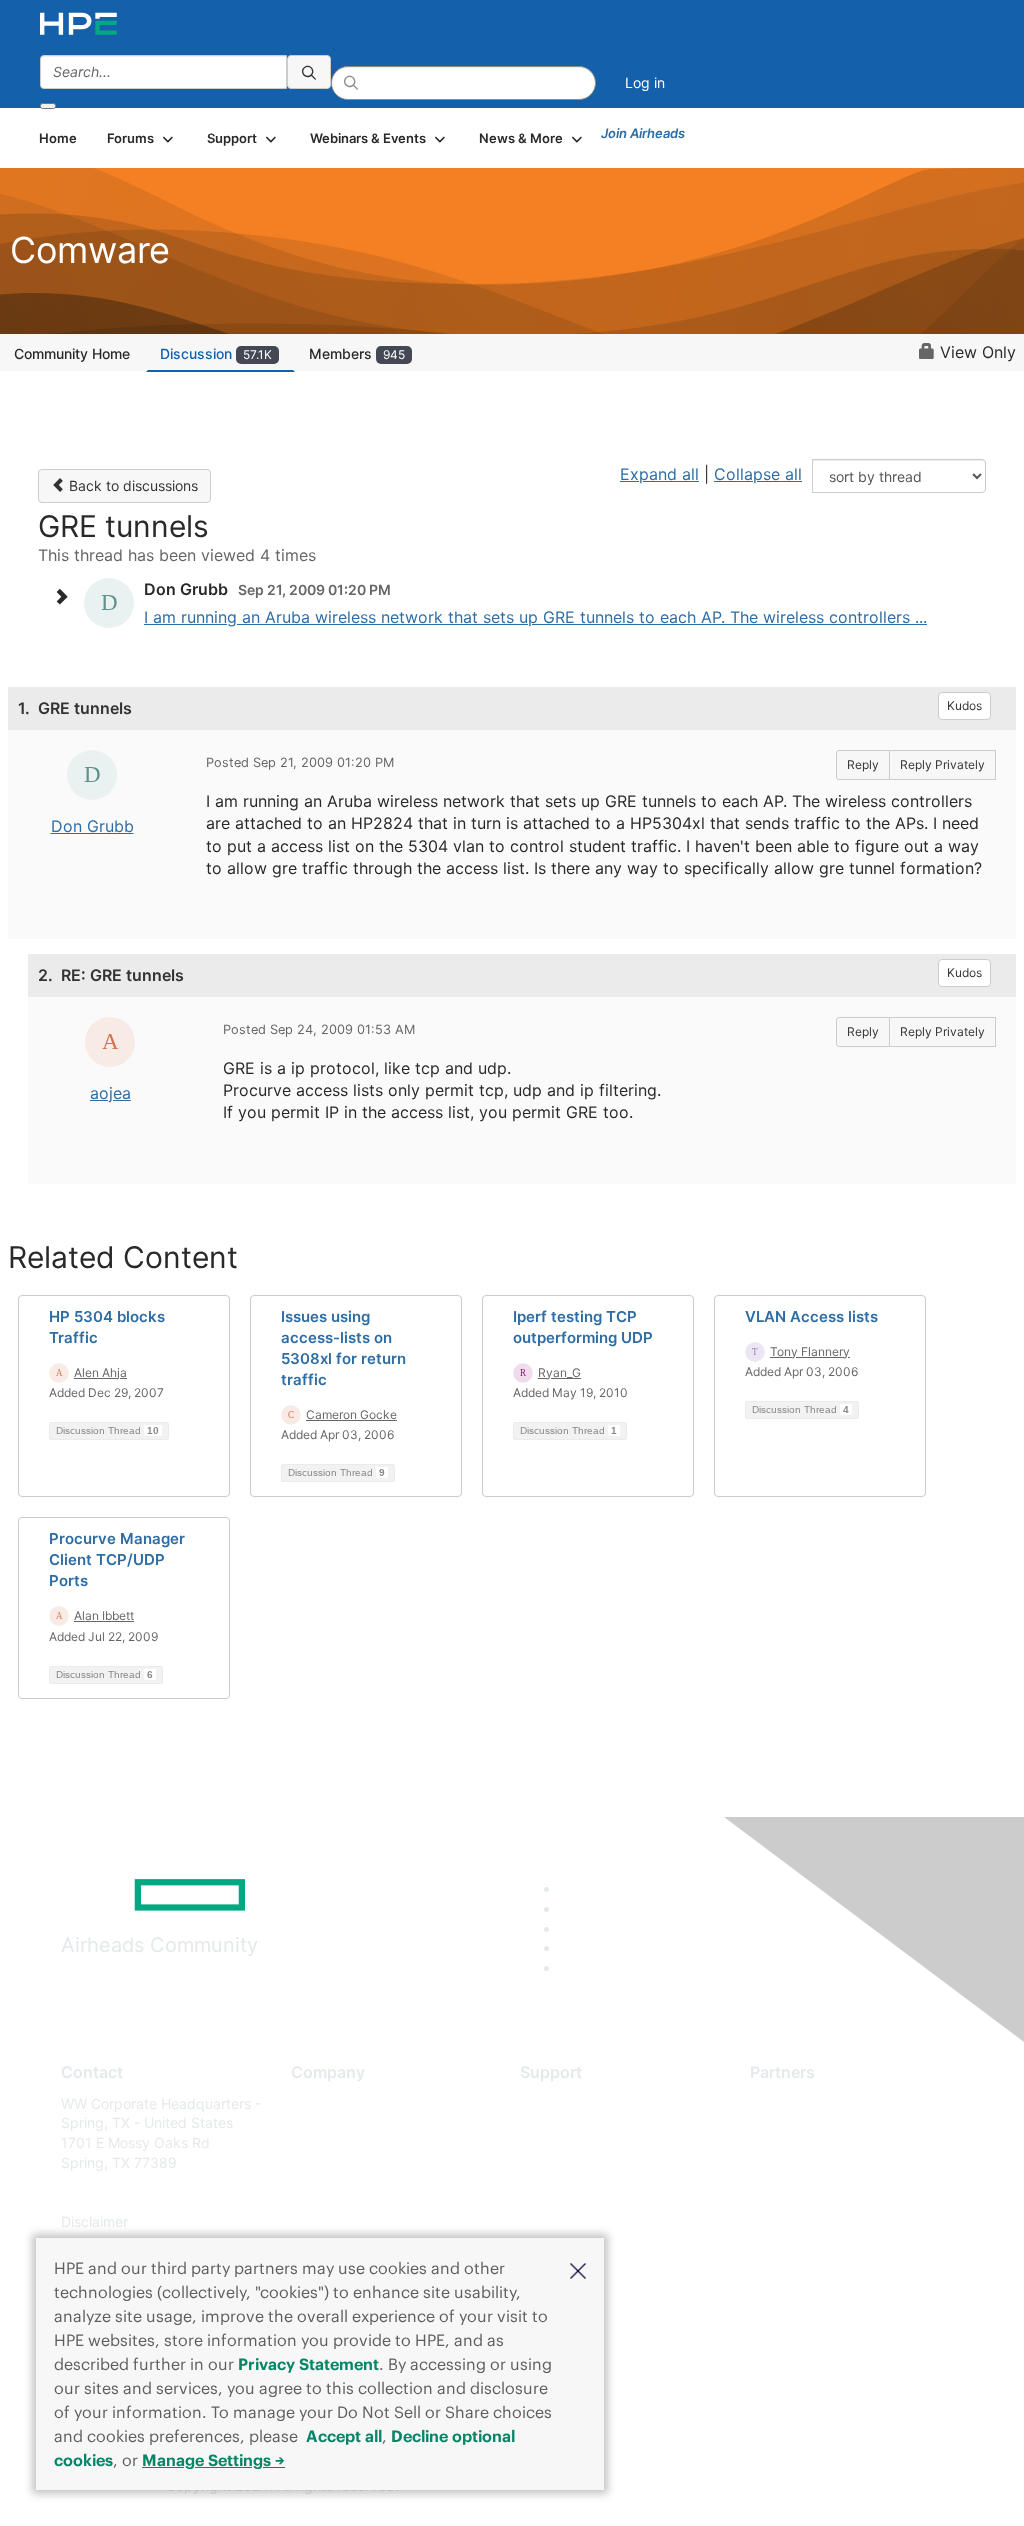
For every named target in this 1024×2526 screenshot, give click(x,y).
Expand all (659, 474)
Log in (645, 82)
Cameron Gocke (351, 1414)
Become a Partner (808, 2132)
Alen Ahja (100, 1372)
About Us (321, 2103)
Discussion (216, 353)
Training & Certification (594, 2162)
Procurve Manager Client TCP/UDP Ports (117, 1559)
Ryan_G (559, 1372)
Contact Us (327, 2162)
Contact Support (574, 2132)
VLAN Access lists (811, 1316)
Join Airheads (643, 133)
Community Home (72, 353)
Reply (863, 764)
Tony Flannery (810, 1351)
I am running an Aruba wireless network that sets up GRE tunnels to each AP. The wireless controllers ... (535, 617)
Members (357, 353)
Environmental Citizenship (375, 2192)
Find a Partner (796, 2103)
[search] (309, 72)
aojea (110, 1093)
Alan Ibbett (104, 1615)
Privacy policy (337, 2221)
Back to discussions (131, 485)
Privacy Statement (308, 2364)
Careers (316, 2132)
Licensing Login (571, 2221)
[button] (578, 2269)
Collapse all (758, 474)
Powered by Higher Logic (741, 2487)
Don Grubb (92, 826)
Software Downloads (587, 2192)
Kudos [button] (964, 705)
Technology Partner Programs (847, 2192)
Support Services (576, 2103)
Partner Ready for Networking (848, 2162)
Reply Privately (942, 764)
